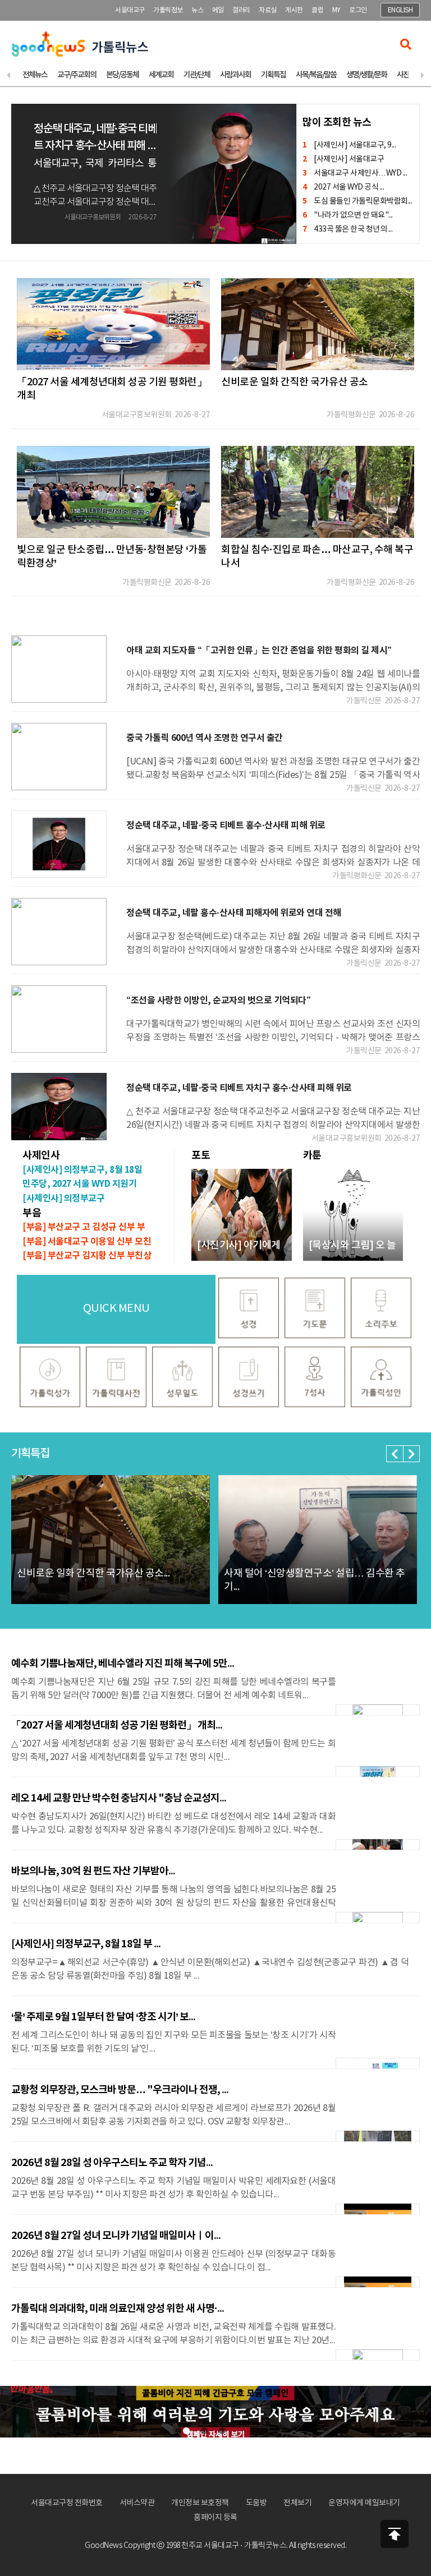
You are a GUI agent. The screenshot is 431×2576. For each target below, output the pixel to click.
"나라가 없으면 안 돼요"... (348, 215)
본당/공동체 (122, 75)
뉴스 (197, 10)
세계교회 (161, 75)
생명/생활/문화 (366, 75)
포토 (201, 1155)
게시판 (294, 10)
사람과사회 (235, 75)
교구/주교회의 (77, 75)
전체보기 (297, 2503)
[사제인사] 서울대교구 (343, 159)
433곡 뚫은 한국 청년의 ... (347, 229)
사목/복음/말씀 (316, 75)
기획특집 (273, 75)
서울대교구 (130, 10)
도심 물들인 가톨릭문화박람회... (357, 201)
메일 (218, 10)
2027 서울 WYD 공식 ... (343, 187)
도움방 (256, 2503)
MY (336, 10)
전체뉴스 (35, 75)
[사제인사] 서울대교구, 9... (349, 145)
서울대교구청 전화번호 (67, 2503)
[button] (395, 1454)
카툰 (312, 1155)
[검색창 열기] (406, 44)
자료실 (268, 10)
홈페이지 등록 (215, 2518)
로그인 (358, 10)
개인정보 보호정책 (200, 2503)
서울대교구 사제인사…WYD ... (355, 173)
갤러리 (241, 10)
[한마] (215, 2412)
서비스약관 (137, 2503)
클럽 (317, 10)
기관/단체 (197, 75)
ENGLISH (400, 10)
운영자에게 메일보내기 (364, 2503)
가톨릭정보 (168, 10)
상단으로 (395, 2534)
